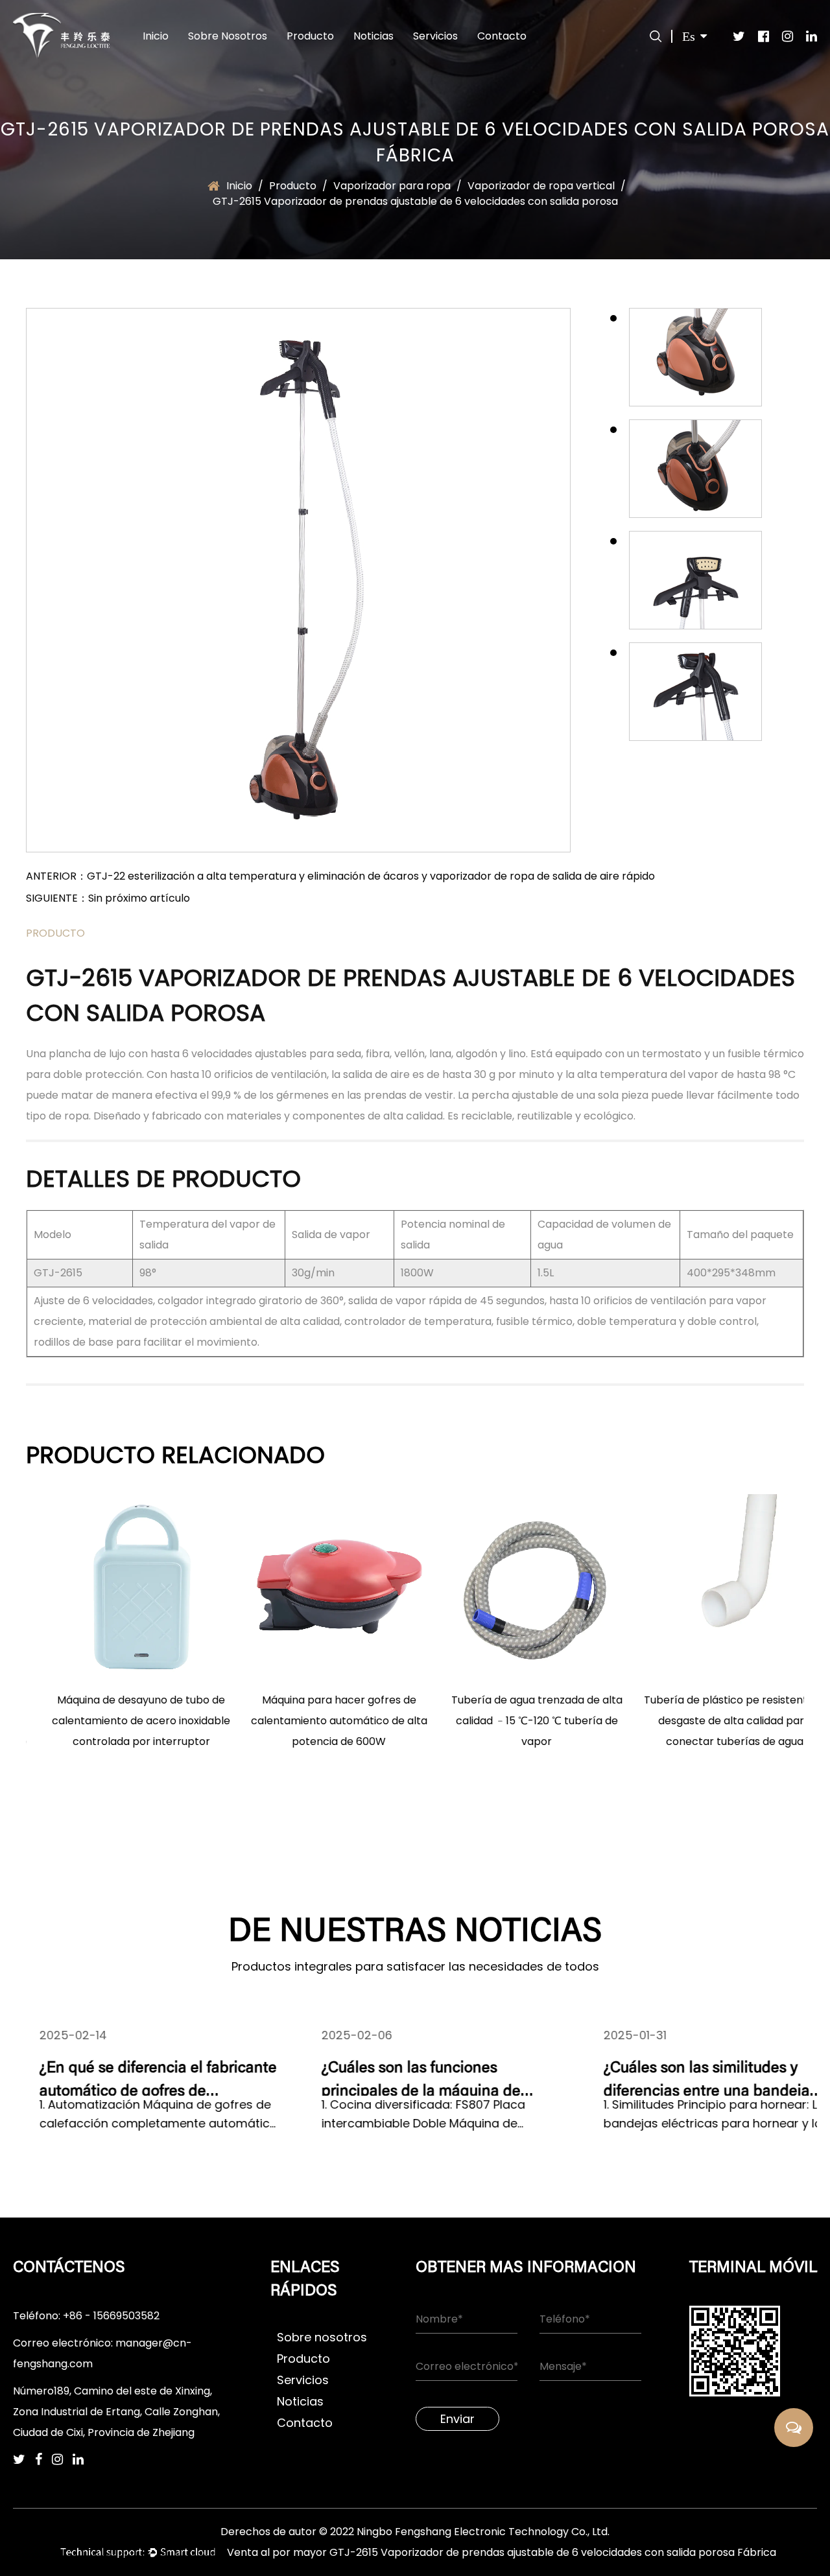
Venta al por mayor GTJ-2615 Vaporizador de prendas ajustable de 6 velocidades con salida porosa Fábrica (502, 2552)
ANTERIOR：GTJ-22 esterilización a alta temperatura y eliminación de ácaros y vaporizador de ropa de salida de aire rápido (340, 876)
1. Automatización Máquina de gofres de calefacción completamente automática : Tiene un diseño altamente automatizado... (132, 2115)
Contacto (502, 36)
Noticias (373, 36)
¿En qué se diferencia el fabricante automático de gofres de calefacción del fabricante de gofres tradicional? (132, 2078)
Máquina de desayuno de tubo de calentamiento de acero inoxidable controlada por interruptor (118, 1721)
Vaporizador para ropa (392, 186)
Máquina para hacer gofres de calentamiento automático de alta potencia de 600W (316, 1721)
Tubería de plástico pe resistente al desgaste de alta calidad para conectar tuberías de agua (712, 1721)
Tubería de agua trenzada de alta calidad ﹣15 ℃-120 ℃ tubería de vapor (514, 1721)
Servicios (435, 36)
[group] (695, 357)
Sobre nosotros (228, 36)
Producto (310, 36)
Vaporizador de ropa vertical (541, 186)
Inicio (156, 36)
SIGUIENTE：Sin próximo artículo (108, 898)
